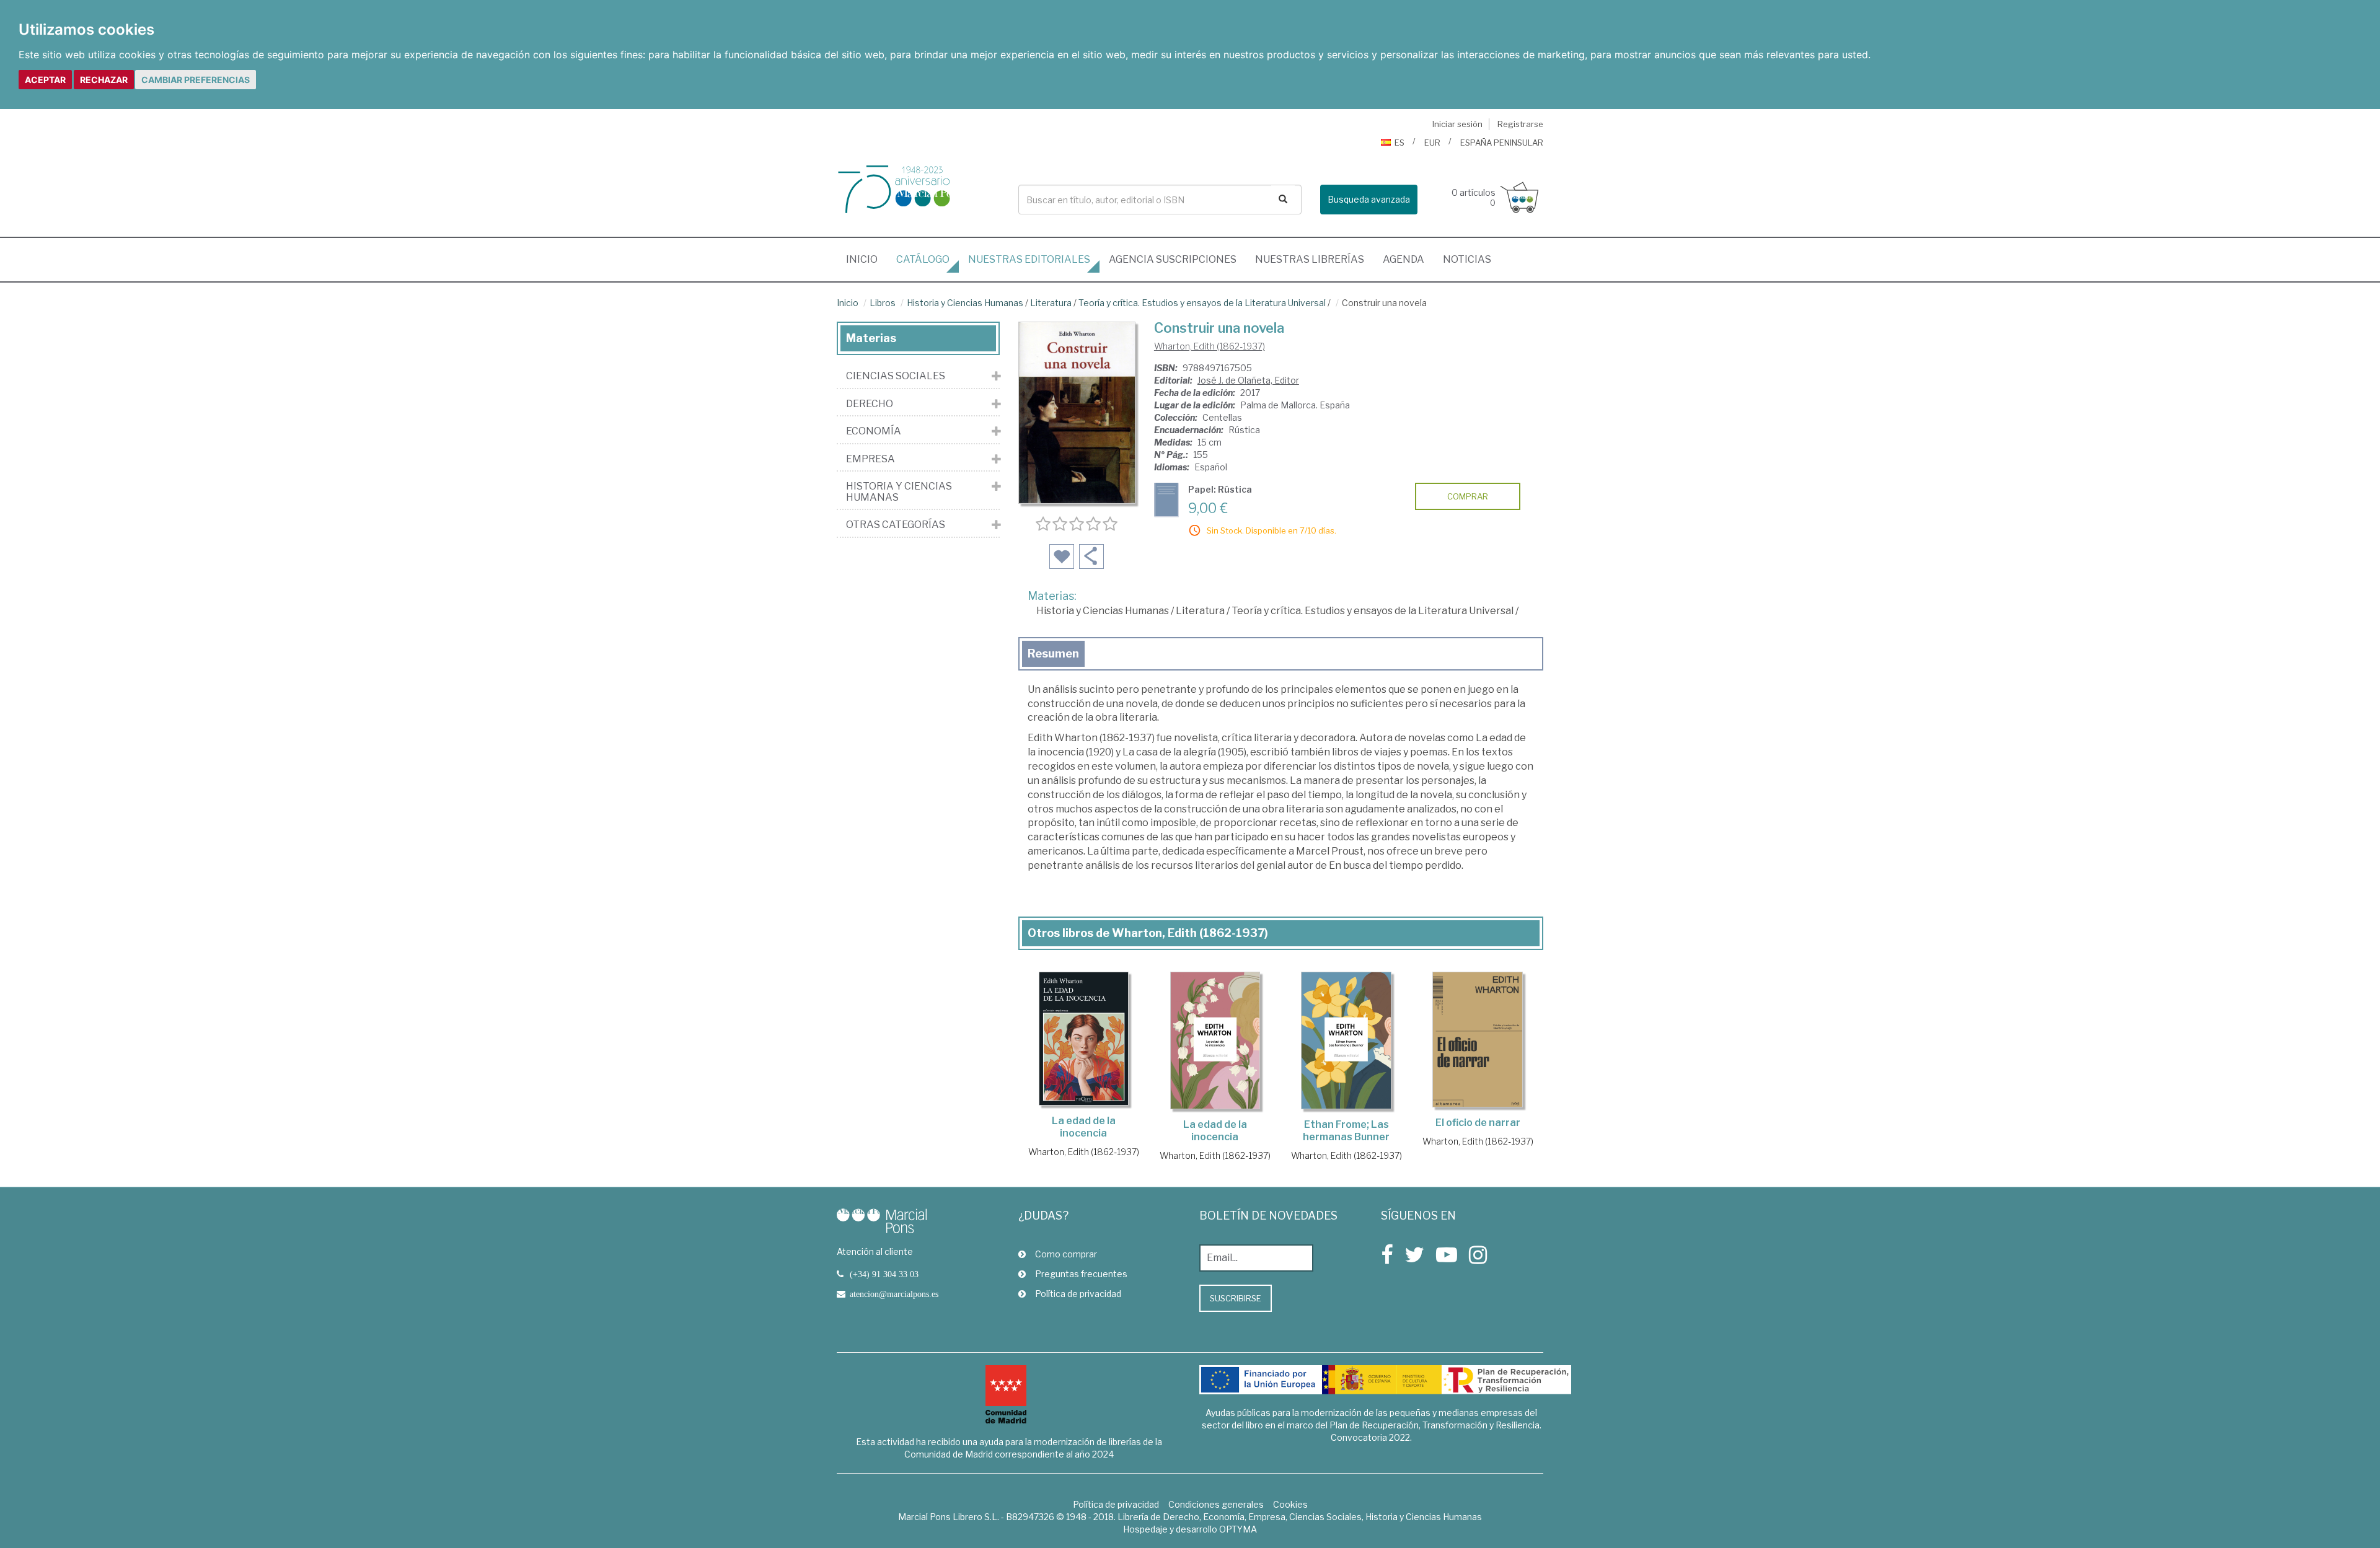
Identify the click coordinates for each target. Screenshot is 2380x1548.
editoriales (1029, 259)
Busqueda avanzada (1369, 199)
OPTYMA (1238, 1529)
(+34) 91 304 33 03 (884, 1274)
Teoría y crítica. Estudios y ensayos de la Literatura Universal (1202, 303)
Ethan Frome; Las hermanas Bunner (1346, 1131)
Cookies (1290, 1504)
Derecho (870, 404)
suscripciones (1173, 259)
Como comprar (1066, 1254)
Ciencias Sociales (896, 376)
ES (1399, 143)
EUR (1432, 143)
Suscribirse (1236, 1298)
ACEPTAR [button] (45, 80)
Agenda (1404, 259)
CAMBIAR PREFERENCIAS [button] (196, 80)
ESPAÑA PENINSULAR (1502, 143)
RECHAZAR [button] (104, 80)
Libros (883, 303)
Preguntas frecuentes (1081, 1274)
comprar (1468, 496)
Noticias (1467, 259)
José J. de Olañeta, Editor (1248, 380)
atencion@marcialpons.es (894, 1294)
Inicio (866, 259)
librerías (1310, 259)
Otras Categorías (896, 525)
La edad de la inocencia (1084, 1127)
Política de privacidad (1078, 1294)
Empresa (870, 459)
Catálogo (923, 259)
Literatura (1051, 303)
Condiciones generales (1216, 1504)
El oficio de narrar (1478, 1123)
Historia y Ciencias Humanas (965, 303)
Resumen (1053, 653)
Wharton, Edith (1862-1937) (1210, 346)
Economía (874, 431)
